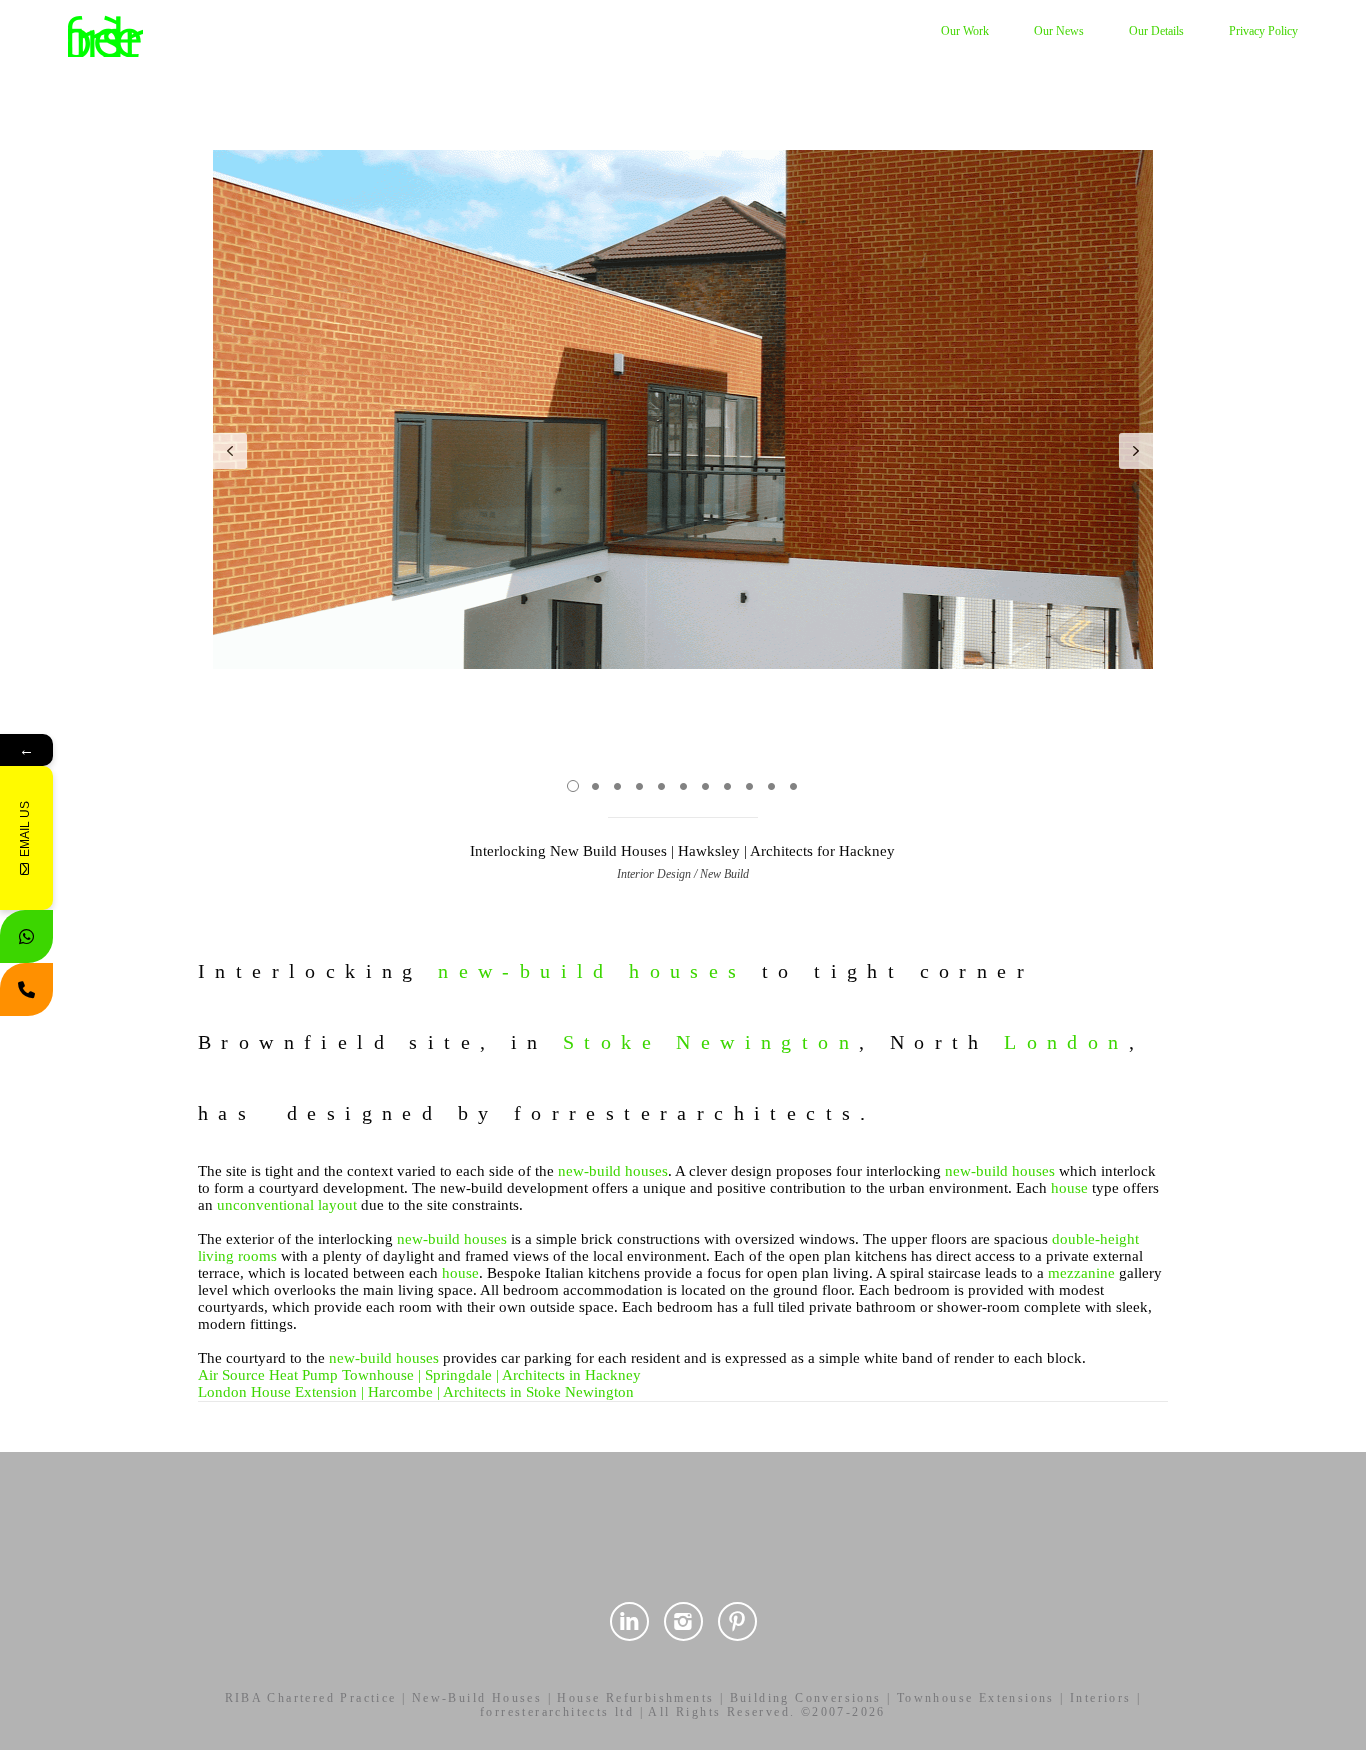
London (1066, 1042)
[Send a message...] (26, 936)
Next (1136, 451)
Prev (230, 451)
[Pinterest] (737, 1621)
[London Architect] (105, 34)
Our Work (965, 31)
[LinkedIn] (629, 1621)
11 (793, 786)
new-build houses (592, 971)
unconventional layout (287, 1205)
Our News (1059, 31)
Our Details (1156, 31)
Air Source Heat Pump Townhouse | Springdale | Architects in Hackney (419, 1375)
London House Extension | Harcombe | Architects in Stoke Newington (416, 1392)
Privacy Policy (1263, 31)
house (1069, 1188)
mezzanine (1081, 1273)
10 (771, 786)
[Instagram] (683, 1621)
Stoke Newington (711, 1042)
